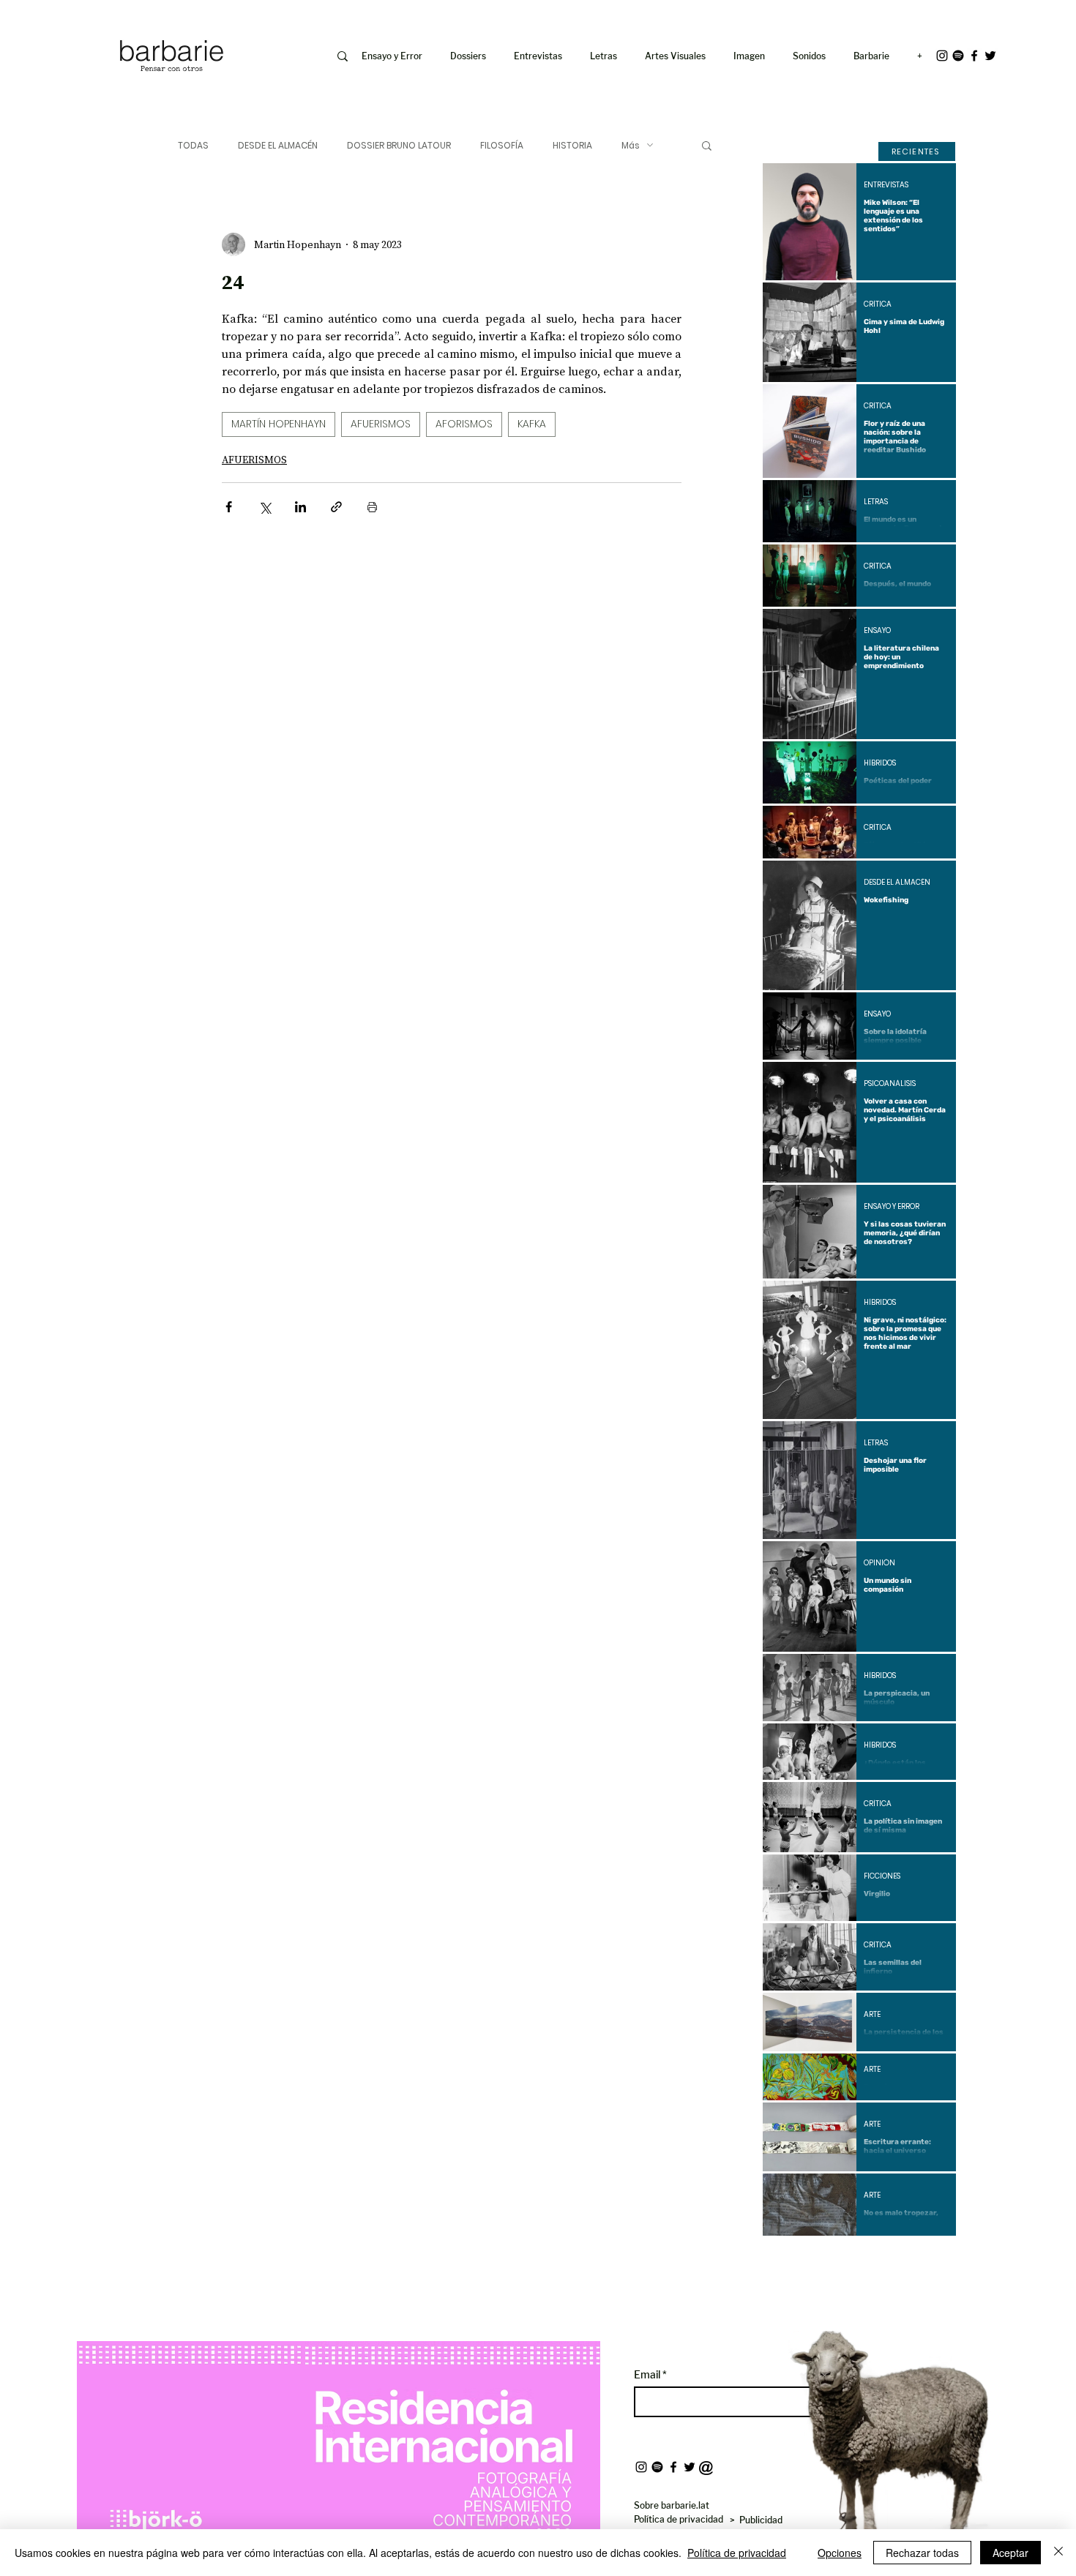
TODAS (193, 145)
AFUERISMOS (381, 424)
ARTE (872, 2015)
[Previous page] (820, 2261)
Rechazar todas (922, 2553)
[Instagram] (942, 56)
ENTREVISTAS (886, 185)
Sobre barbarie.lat (672, 2505)
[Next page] (899, 2261)
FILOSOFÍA (502, 145)
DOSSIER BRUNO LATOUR (399, 145)
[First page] (785, 2261)
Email (648, 2375)
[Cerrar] (1058, 2553)
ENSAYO (877, 631)
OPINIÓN (879, 1563)
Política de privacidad (737, 2553)
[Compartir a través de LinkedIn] (300, 507)
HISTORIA (572, 145)
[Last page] (934, 2261)
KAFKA (532, 424)
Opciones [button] (840, 2553)
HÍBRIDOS (880, 763)
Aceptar (1010, 2553)
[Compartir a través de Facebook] (229, 507)
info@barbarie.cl (56, 21)
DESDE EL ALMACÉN (278, 145)
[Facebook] (974, 56)
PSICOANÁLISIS (890, 1084)
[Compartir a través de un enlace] (336, 507)
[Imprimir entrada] (372, 507)
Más (631, 145)
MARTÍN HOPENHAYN (279, 424)
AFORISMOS (464, 424)
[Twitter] (990, 56)
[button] (752, 56)
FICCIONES (882, 1876)
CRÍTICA (878, 304)
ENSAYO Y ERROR (892, 1207)
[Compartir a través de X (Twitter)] (265, 507)
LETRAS (876, 502)
